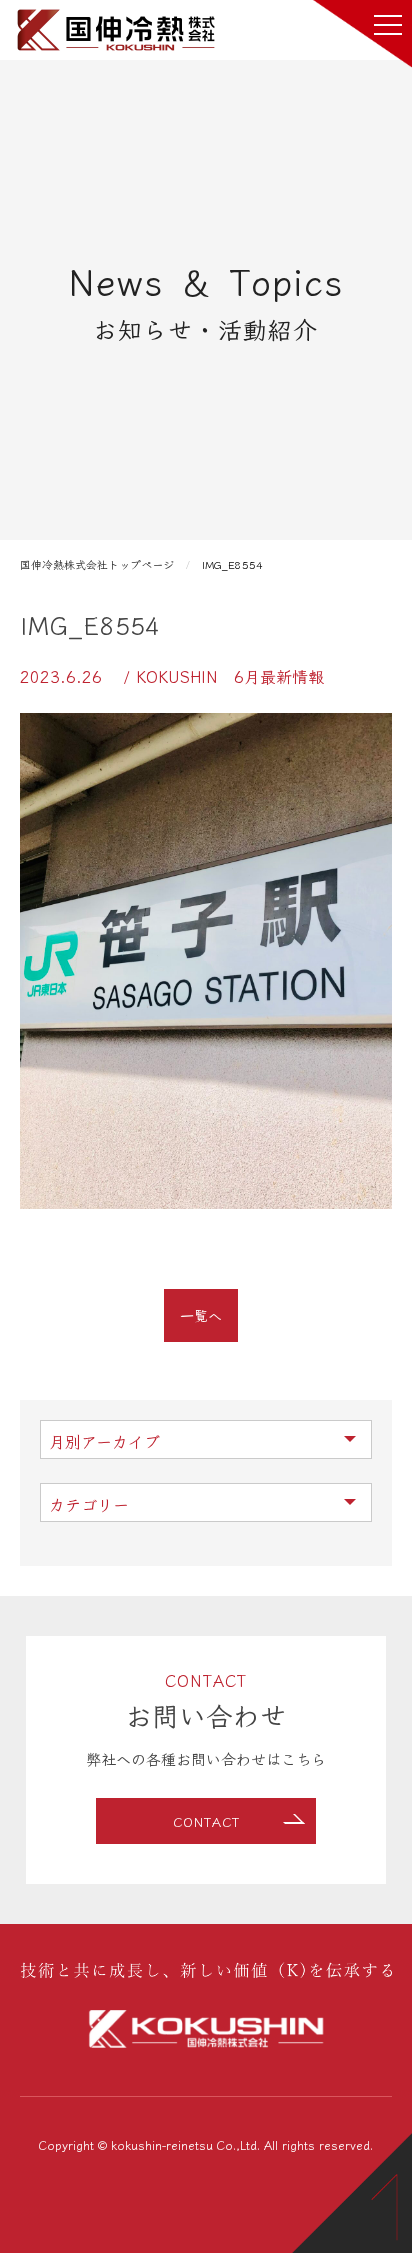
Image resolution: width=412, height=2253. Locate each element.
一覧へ (201, 1315)
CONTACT (206, 1821)
